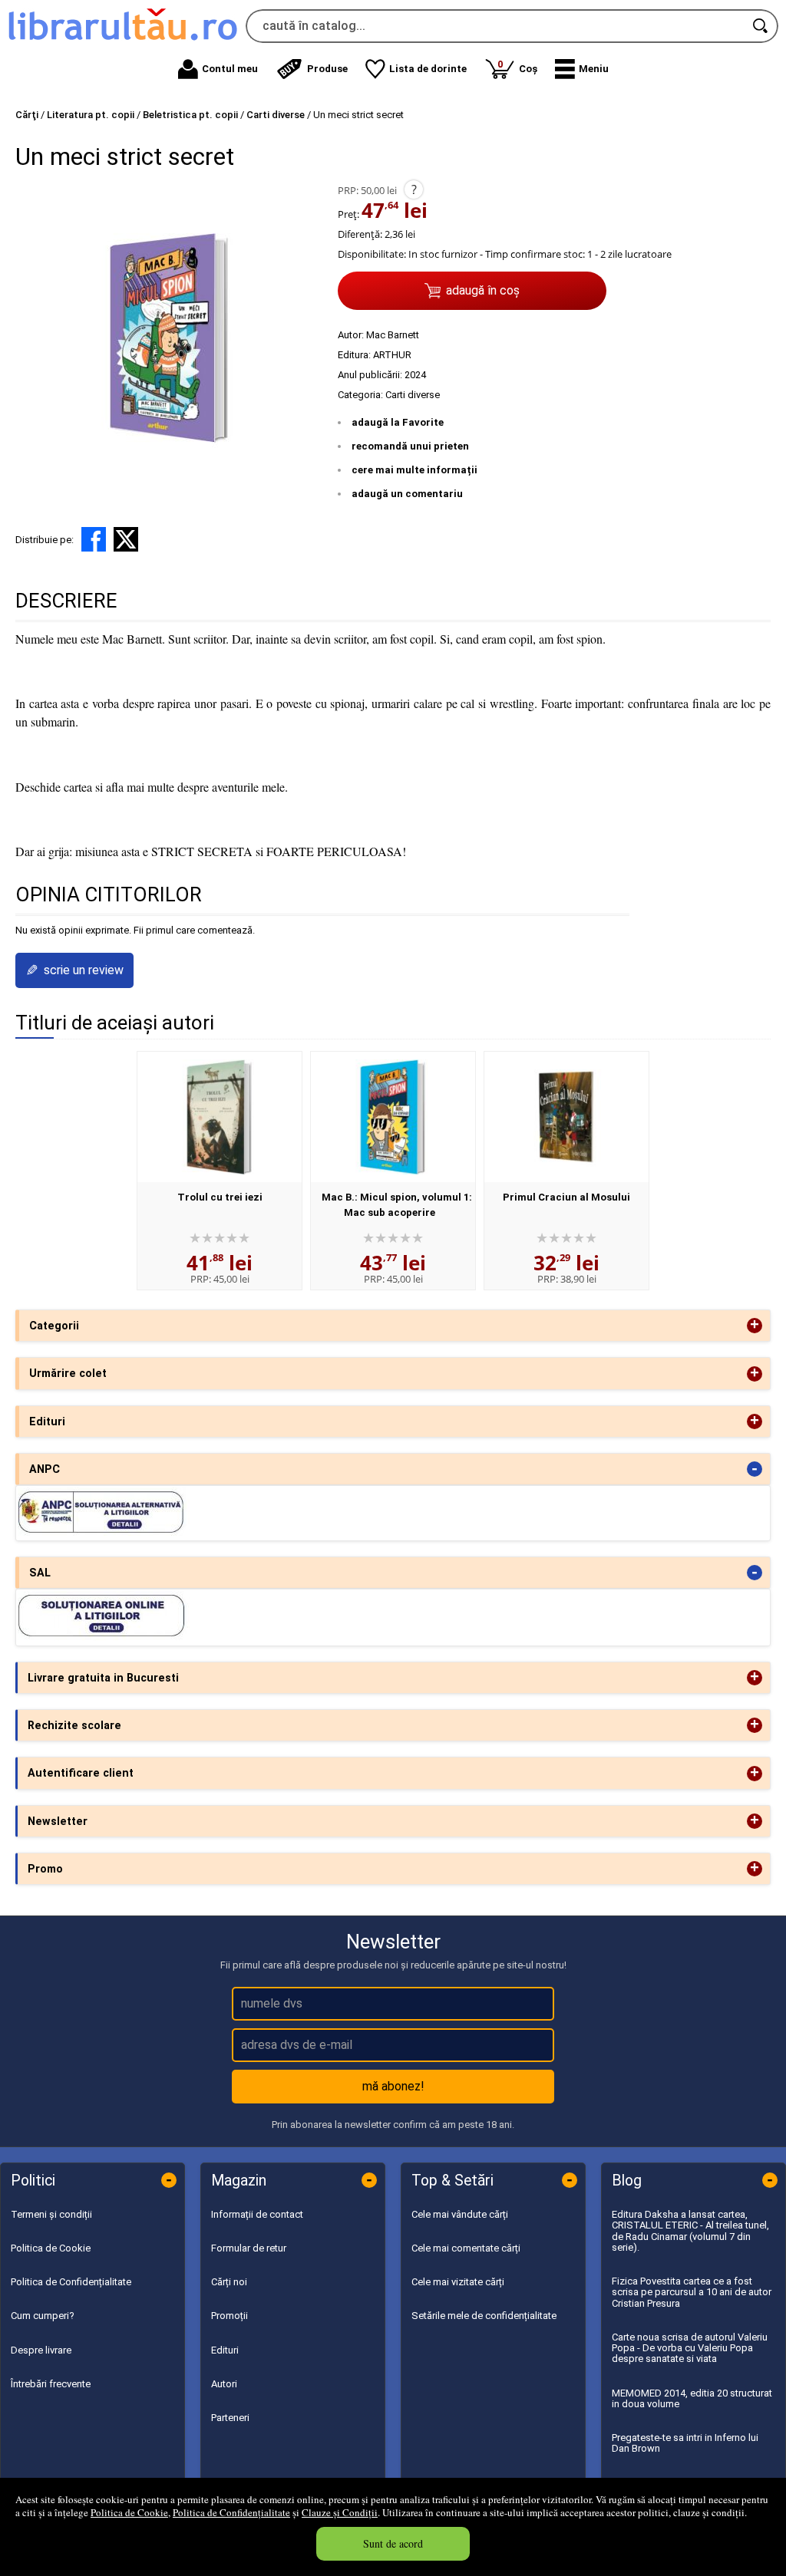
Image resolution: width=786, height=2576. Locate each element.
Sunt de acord (393, 2543)
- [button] (755, 1469)
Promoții (230, 2316)
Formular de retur (249, 2248)
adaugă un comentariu (407, 494)
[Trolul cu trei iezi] (220, 1117)
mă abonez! (393, 2086)
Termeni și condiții (51, 2214)
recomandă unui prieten (410, 446)
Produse (327, 69)
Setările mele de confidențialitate (484, 2316)
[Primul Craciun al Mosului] (566, 1117)
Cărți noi (229, 2282)
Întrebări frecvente (51, 2384)
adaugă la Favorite (398, 422)
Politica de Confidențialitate (231, 2512)
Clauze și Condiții (340, 2512)
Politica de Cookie (129, 2512)
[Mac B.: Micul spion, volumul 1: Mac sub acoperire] (393, 1117)
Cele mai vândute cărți (460, 2214)
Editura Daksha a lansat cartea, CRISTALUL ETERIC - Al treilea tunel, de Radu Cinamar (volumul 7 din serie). (690, 2231)
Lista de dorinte (428, 69)
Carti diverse (413, 395)
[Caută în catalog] (761, 26)
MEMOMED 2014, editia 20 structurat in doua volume (692, 2398)
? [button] (414, 189)
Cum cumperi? (43, 2316)
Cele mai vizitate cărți (458, 2282)
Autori (224, 2384)
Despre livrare (41, 2350)
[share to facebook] (94, 539)
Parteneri (230, 2418)
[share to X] (126, 539)
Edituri (225, 2350)
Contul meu (230, 69)
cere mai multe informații (414, 470)
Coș (517, 66)
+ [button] (755, 1326)
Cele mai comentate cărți (466, 2248)
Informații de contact (257, 2214)
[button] (582, 69)
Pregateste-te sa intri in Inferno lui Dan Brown (685, 2443)
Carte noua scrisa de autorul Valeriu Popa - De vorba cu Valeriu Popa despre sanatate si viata (690, 2348)
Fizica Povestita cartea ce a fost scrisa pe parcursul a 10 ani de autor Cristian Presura (692, 2292)
